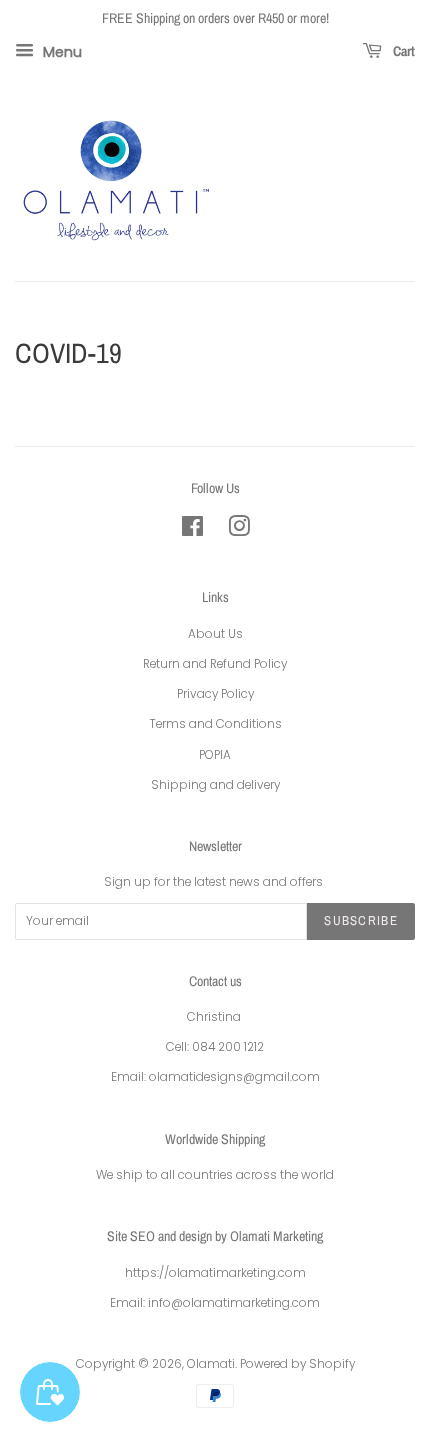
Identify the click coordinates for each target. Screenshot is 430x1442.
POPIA (215, 755)
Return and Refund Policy (215, 664)
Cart (402, 51)
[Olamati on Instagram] (239, 531)
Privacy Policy (215, 694)
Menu (60, 51)
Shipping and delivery (215, 785)
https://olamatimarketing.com (215, 1273)
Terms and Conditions (215, 724)
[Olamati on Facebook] (192, 531)
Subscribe (361, 920)
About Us (215, 634)
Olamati (211, 1364)
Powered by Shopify (297, 1364)
